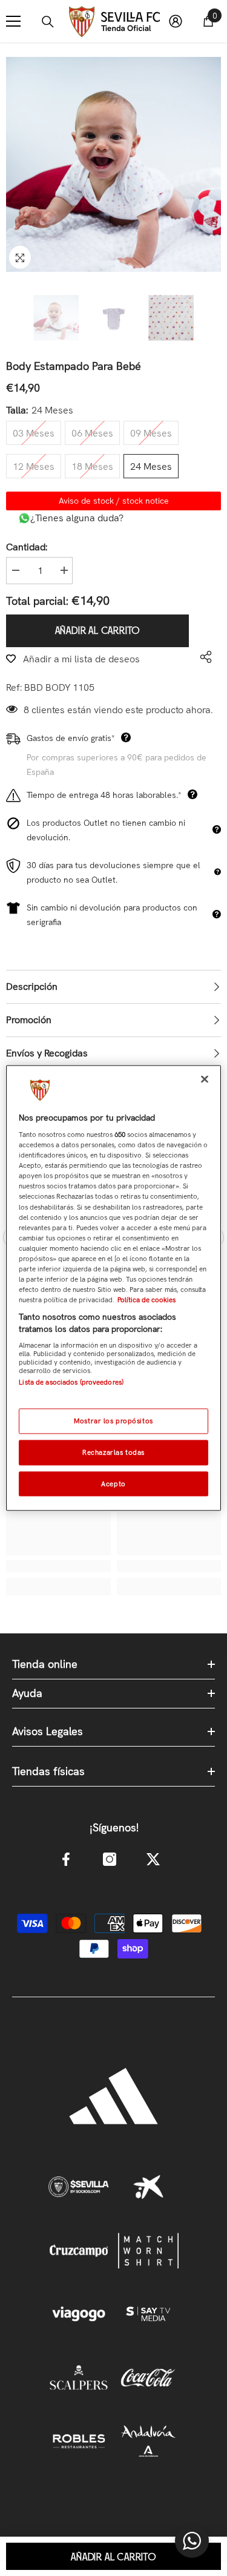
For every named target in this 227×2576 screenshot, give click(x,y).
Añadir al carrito (98, 631)
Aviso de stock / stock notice (114, 501)
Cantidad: (27, 547)
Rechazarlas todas (113, 1452)
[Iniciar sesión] (176, 21)
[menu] (13, 21)
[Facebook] (66, 1859)
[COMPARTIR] (203, 657)
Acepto (113, 1483)
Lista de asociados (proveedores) (71, 1382)
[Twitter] (153, 1859)
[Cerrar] (205, 1079)
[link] (58, 1566)
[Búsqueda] (48, 22)
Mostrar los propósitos (113, 1420)
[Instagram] (110, 1859)
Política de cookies (146, 1300)
